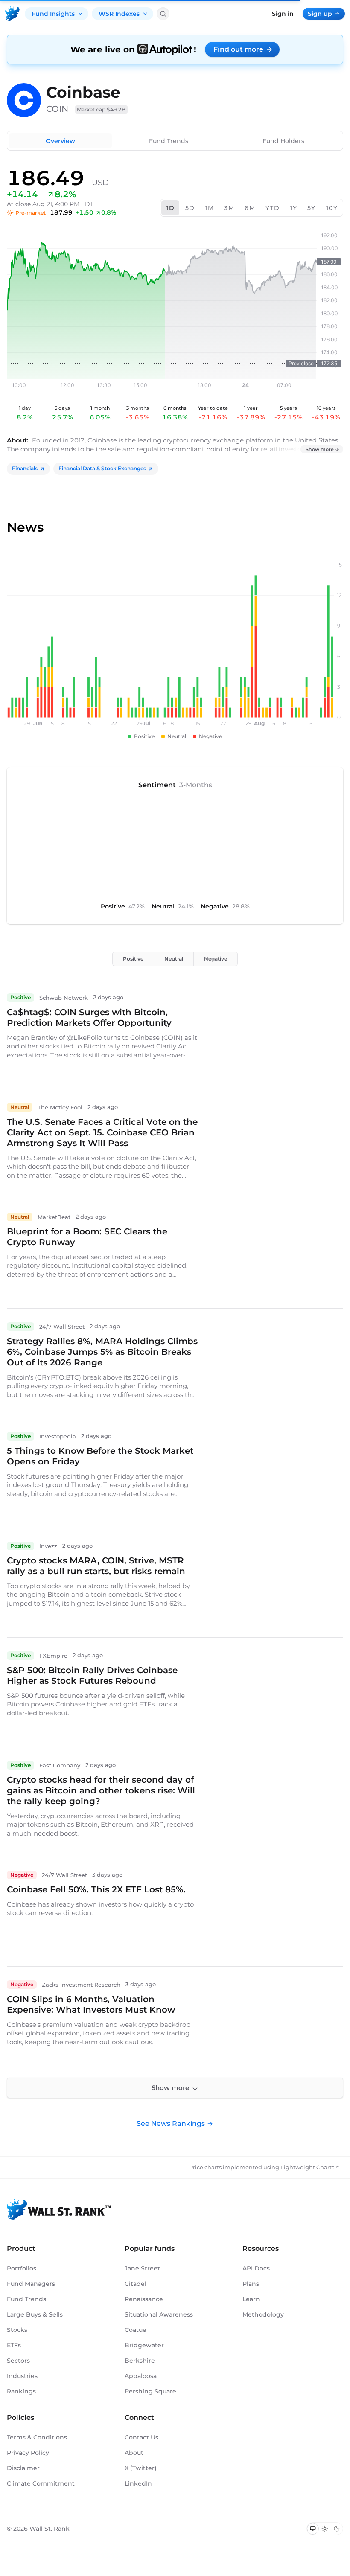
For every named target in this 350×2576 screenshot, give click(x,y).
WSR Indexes (119, 14)
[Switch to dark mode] (337, 2529)
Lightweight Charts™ (310, 2167)
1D (171, 208)
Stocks (17, 2330)
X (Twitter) (141, 2468)
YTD (273, 208)
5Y (312, 208)
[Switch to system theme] (313, 2529)
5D (190, 208)
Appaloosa (141, 2376)
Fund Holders (283, 141)
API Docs (256, 2268)
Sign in (283, 14)
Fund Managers (31, 2284)
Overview (60, 141)
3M (229, 208)
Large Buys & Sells (35, 2314)
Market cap (101, 109)
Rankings (21, 2391)
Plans (251, 2284)
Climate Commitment (41, 2483)
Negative (216, 959)
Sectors (18, 2361)
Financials (25, 468)
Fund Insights (53, 14)
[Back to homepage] (12, 14)
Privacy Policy (28, 2453)
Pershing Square (150, 2391)
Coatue (136, 2330)
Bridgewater (144, 2345)
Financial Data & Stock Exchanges (102, 468)
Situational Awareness (159, 2314)
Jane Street (142, 2268)
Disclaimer (23, 2468)
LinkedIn (138, 2483)
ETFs (14, 2345)
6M (250, 208)
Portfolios (22, 2268)
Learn (251, 2299)
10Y (332, 208)
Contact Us (141, 2437)
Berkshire (140, 2361)
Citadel (136, 2284)
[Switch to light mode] (325, 2529)
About (134, 2453)
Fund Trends (169, 141)
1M (210, 208)
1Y (293, 208)
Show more (320, 449)
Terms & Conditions (37, 2437)
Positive (133, 959)
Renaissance (144, 2299)
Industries (22, 2376)
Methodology (263, 2314)
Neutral (174, 959)
